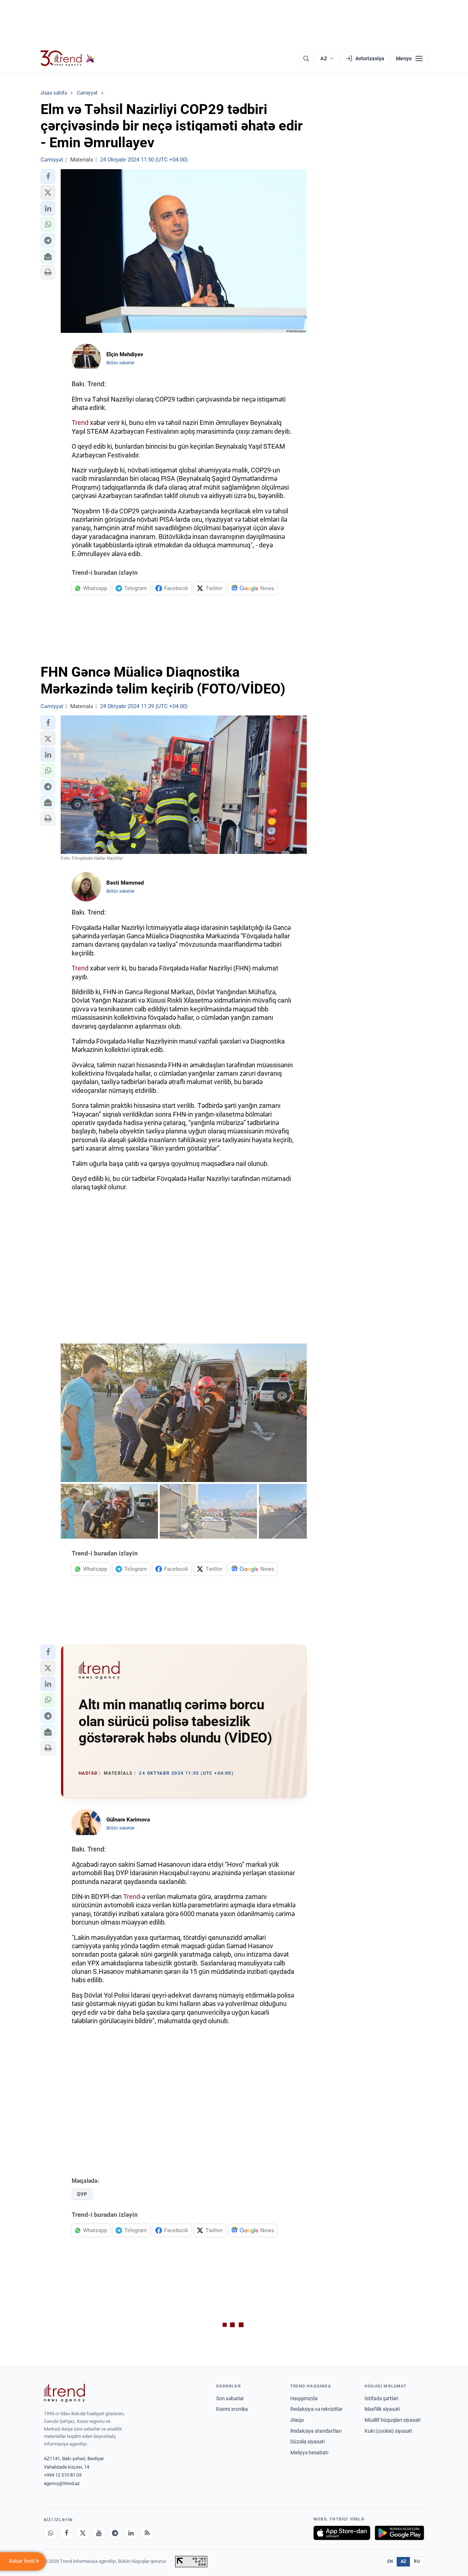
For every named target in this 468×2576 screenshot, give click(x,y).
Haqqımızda (304, 2398)
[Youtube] (99, 2533)
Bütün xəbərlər (120, 363)
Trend (80, 423)
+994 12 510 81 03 (63, 2475)
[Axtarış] (306, 58)
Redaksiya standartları (316, 2431)
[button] (48, 176)
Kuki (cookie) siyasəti (388, 2431)
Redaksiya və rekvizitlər (316, 2409)
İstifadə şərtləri (381, 2398)
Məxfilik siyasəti (382, 2409)
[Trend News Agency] (64, 2393)
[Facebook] (67, 2533)
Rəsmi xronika (232, 2409)
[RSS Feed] (147, 2533)
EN (390, 2561)
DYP (82, 2194)
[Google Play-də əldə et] (399, 2533)
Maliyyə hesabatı (309, 2452)
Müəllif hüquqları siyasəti (392, 2420)
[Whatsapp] (50, 2533)
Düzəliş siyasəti (307, 2442)
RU (417, 2561)
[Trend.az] (68, 58)
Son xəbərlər (230, 2398)
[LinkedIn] (131, 2533)
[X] (83, 2533)
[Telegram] (115, 2533)
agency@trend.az (62, 2483)
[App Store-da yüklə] (342, 2533)
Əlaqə (297, 2420)
